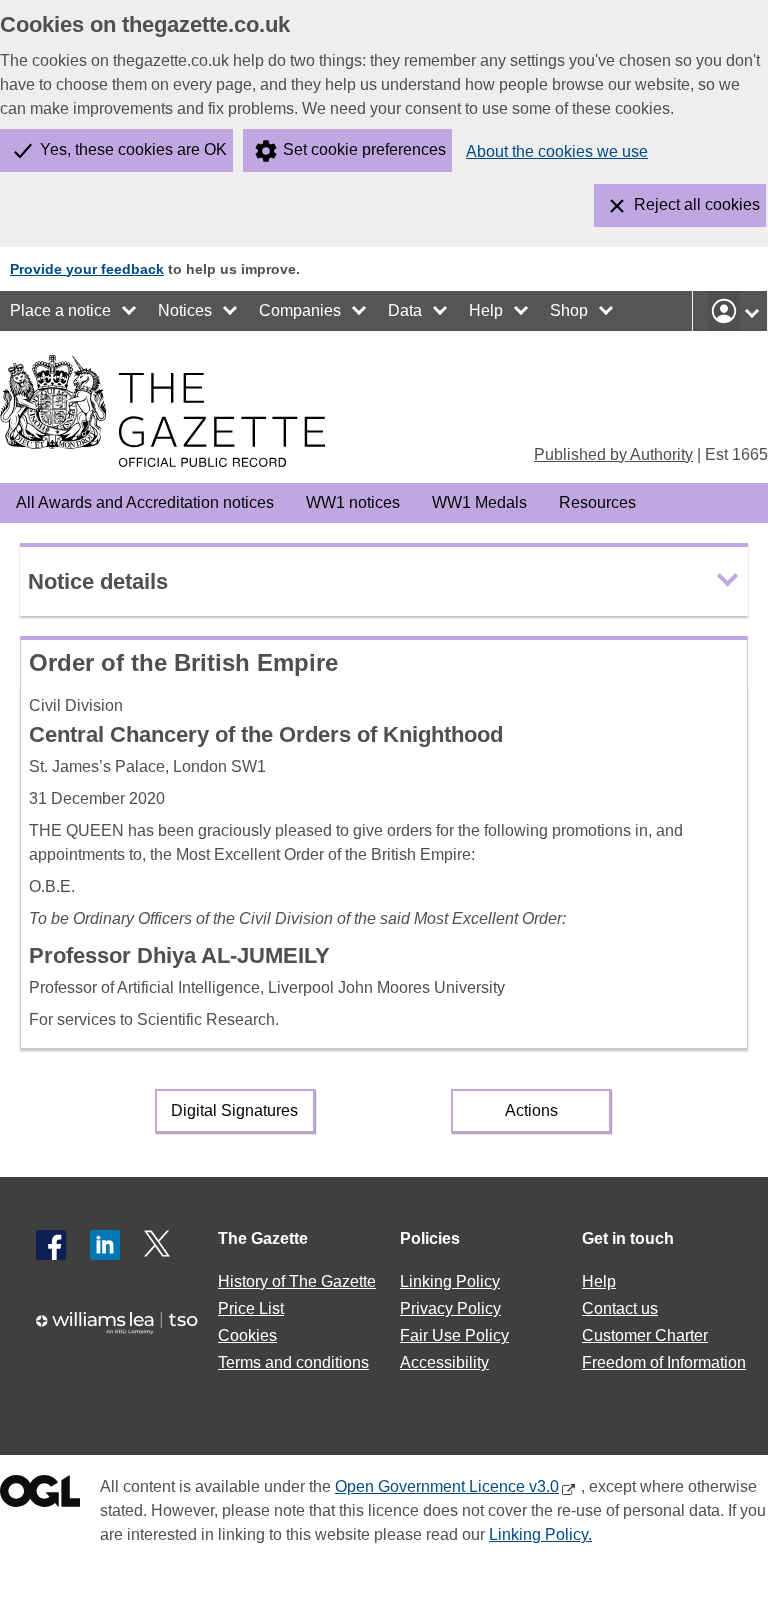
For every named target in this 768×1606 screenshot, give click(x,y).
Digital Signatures (234, 1110)
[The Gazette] (162, 411)
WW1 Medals (479, 502)
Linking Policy (450, 1281)
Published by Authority (613, 454)
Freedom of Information (664, 1362)
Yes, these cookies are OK (133, 149)
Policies (430, 1238)
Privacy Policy (450, 1308)
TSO (124, 1332)
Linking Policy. (540, 1534)
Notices (185, 310)
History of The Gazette (297, 1281)
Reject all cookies (697, 204)
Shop (569, 310)
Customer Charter (645, 1335)
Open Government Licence (40, 1495)
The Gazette (263, 1238)
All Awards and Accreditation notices (145, 502)
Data (405, 310)
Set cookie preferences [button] (364, 149)
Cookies (247, 1335)
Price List (251, 1308)
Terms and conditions (293, 1362)
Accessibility (444, 1362)
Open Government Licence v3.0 (447, 1486)
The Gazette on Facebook (51, 1245)
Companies (300, 310)
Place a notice (60, 310)
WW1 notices (353, 502)
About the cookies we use (557, 151)
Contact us (620, 1308)
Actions (531, 1110)
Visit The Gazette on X (159, 1245)
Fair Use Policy (454, 1335)
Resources (597, 502)
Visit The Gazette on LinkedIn (105, 1245)
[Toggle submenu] (130, 311)
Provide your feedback (87, 269)
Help (486, 310)
